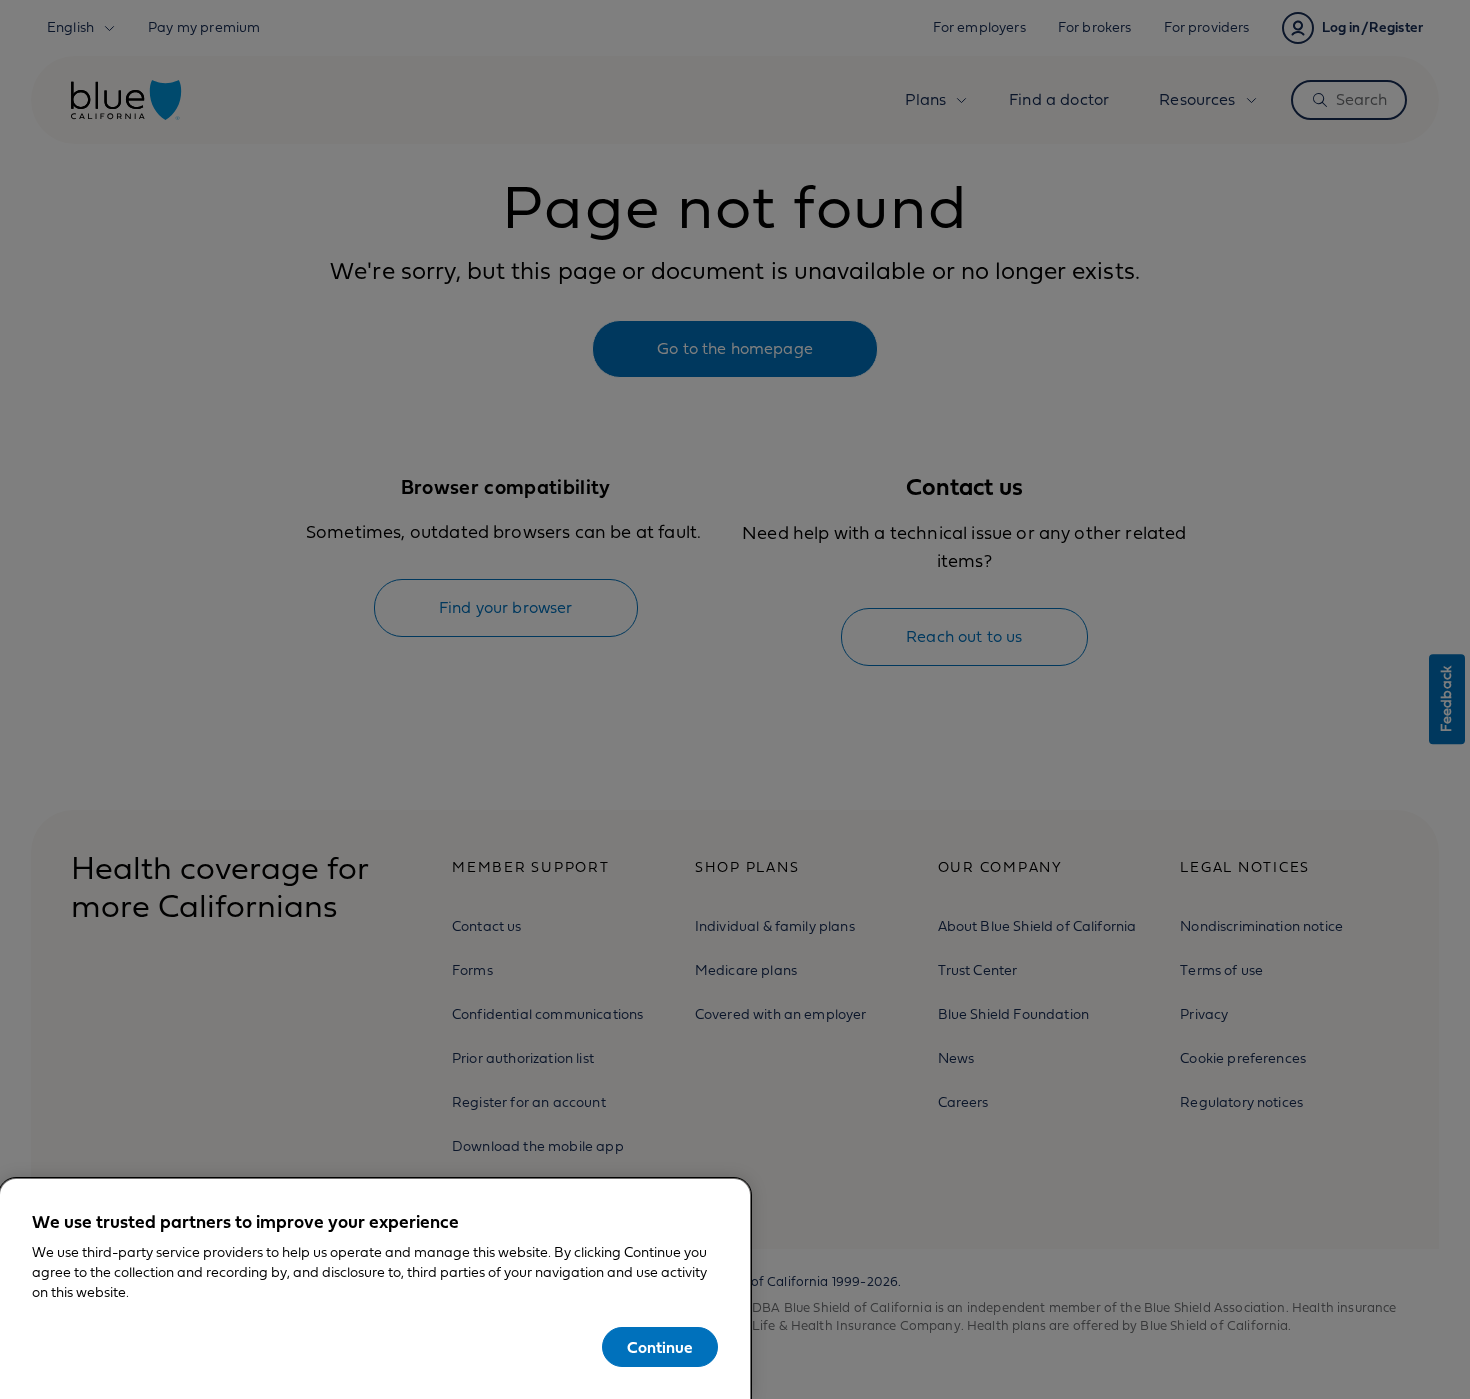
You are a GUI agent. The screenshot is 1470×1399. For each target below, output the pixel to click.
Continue (660, 1348)
